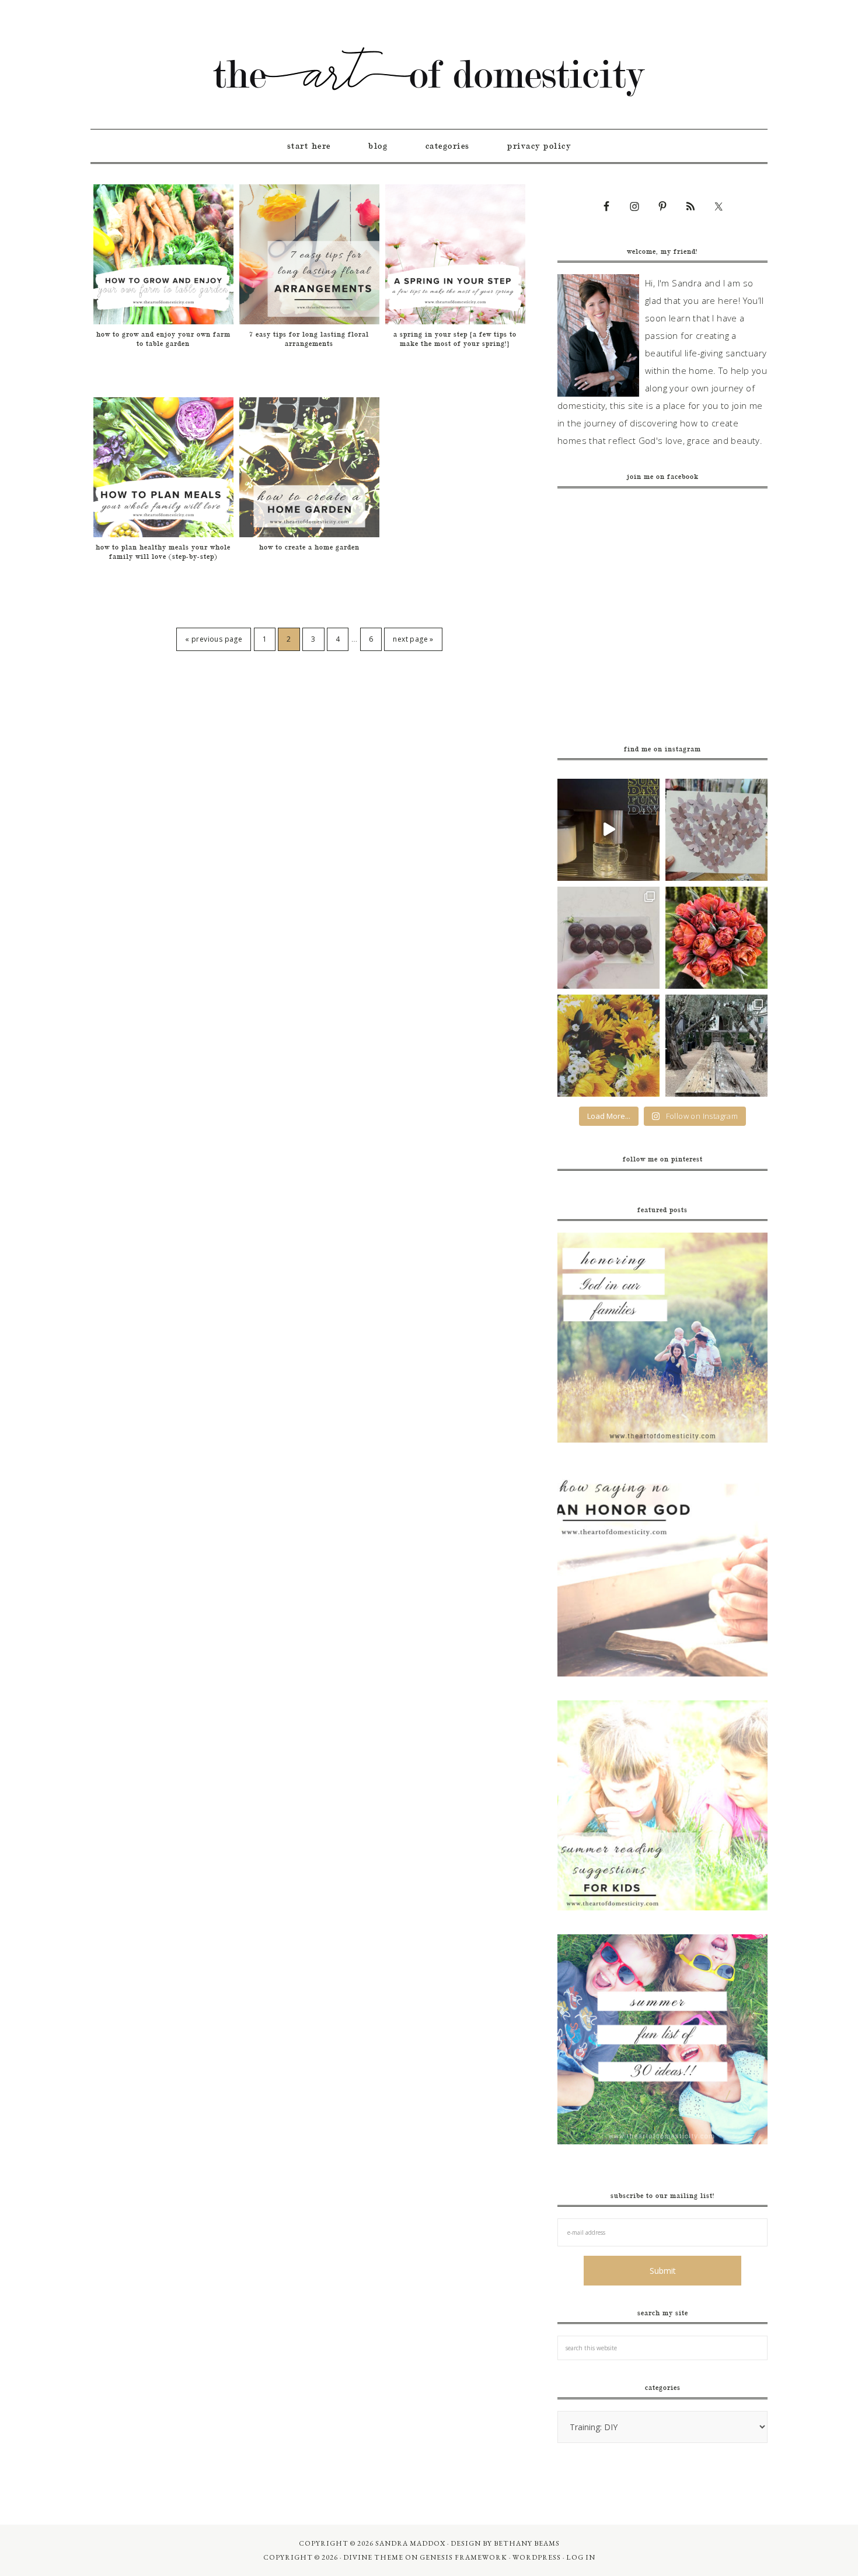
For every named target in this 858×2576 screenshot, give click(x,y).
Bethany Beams (527, 2543)
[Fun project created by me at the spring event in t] (716, 830)
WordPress (537, 2557)
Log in (581, 2557)
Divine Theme (373, 2557)
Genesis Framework (463, 2557)
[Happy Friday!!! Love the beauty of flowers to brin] (716, 938)
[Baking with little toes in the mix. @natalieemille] (608, 938)
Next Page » (413, 639)
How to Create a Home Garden (309, 547)
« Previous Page (214, 639)
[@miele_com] (608, 830)
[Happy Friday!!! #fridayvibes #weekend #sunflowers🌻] (608, 1046)
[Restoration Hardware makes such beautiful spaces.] (716, 1046)
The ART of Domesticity (429, 72)
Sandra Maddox (410, 2543)
